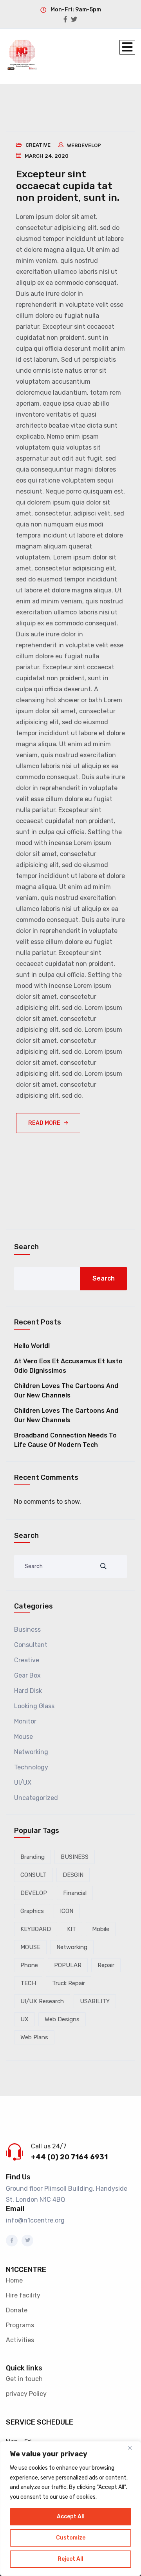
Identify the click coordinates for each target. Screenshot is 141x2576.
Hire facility (23, 2295)
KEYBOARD (36, 1929)
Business (27, 1630)
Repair (106, 1965)
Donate (17, 2310)
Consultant (31, 1645)
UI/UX (23, 1783)
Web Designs (62, 2019)
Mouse (23, 1737)
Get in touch (24, 2379)
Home (14, 2280)
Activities (20, 2340)
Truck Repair (69, 1983)
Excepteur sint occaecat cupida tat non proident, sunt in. (68, 186)
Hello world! (32, 1346)
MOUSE (30, 1947)
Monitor (25, 1721)
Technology (31, 1767)
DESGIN (73, 1875)
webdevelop (84, 145)
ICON (67, 1911)
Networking (31, 1752)
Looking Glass (34, 1706)
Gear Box (27, 1675)
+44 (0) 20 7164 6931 (69, 2157)
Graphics (32, 1911)
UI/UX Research (42, 2001)
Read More (44, 1123)
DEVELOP (34, 1893)
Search (26, 1247)
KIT (71, 1929)
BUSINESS (75, 1857)
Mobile (101, 1929)
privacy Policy (26, 2394)
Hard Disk (28, 1691)
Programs (20, 2325)
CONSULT (33, 1875)
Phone (29, 1965)
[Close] (133, 2448)
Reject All (70, 2559)
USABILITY (95, 2001)
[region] (70, 2509)
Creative (38, 145)
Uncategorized (36, 1798)
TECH (28, 1983)
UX (24, 2019)
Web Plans (34, 2037)
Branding (33, 1857)
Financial (75, 1893)
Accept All (71, 2517)
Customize (71, 2538)
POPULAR (68, 1965)
